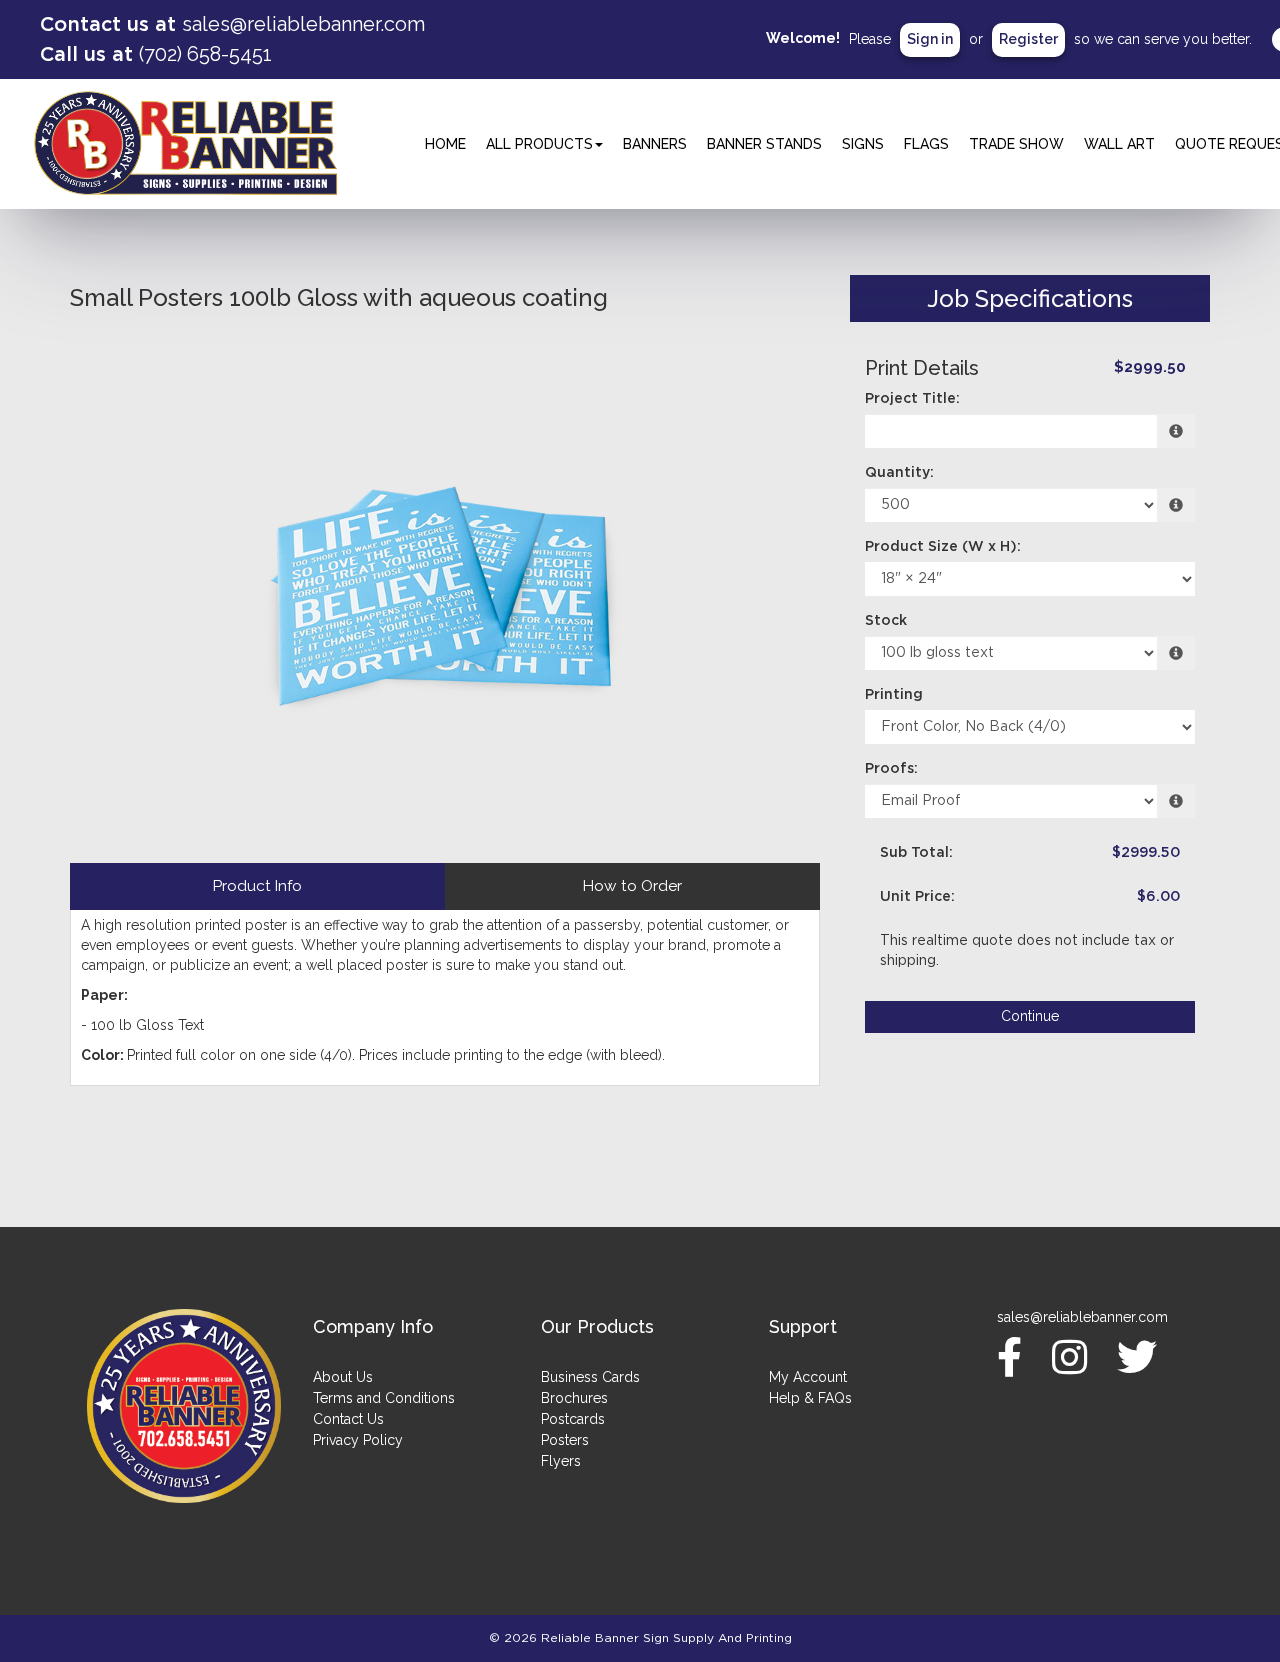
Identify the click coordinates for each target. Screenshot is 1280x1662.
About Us (343, 1377)
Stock (886, 621)
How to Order (632, 886)
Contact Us (348, 1419)
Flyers (561, 1461)
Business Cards (590, 1377)
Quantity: (899, 473)
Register (1028, 39)
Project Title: (912, 399)
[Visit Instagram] (1074, 1357)
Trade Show (1016, 144)
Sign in (930, 39)
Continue (1030, 1016)
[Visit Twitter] (1142, 1357)
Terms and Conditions (384, 1398)
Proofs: (891, 769)
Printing (894, 695)
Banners (655, 144)
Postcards (573, 1419)
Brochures (574, 1398)
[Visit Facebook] (1014, 1357)
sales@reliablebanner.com (303, 24)
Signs (863, 144)
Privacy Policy (358, 1440)
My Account (808, 1377)
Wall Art (1119, 144)
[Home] (184, 1406)
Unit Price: (917, 897)
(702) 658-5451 (205, 54)
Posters (565, 1440)
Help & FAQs (810, 1398)
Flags (926, 144)
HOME (445, 144)
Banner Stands (764, 144)
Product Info (257, 886)
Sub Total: (916, 853)
